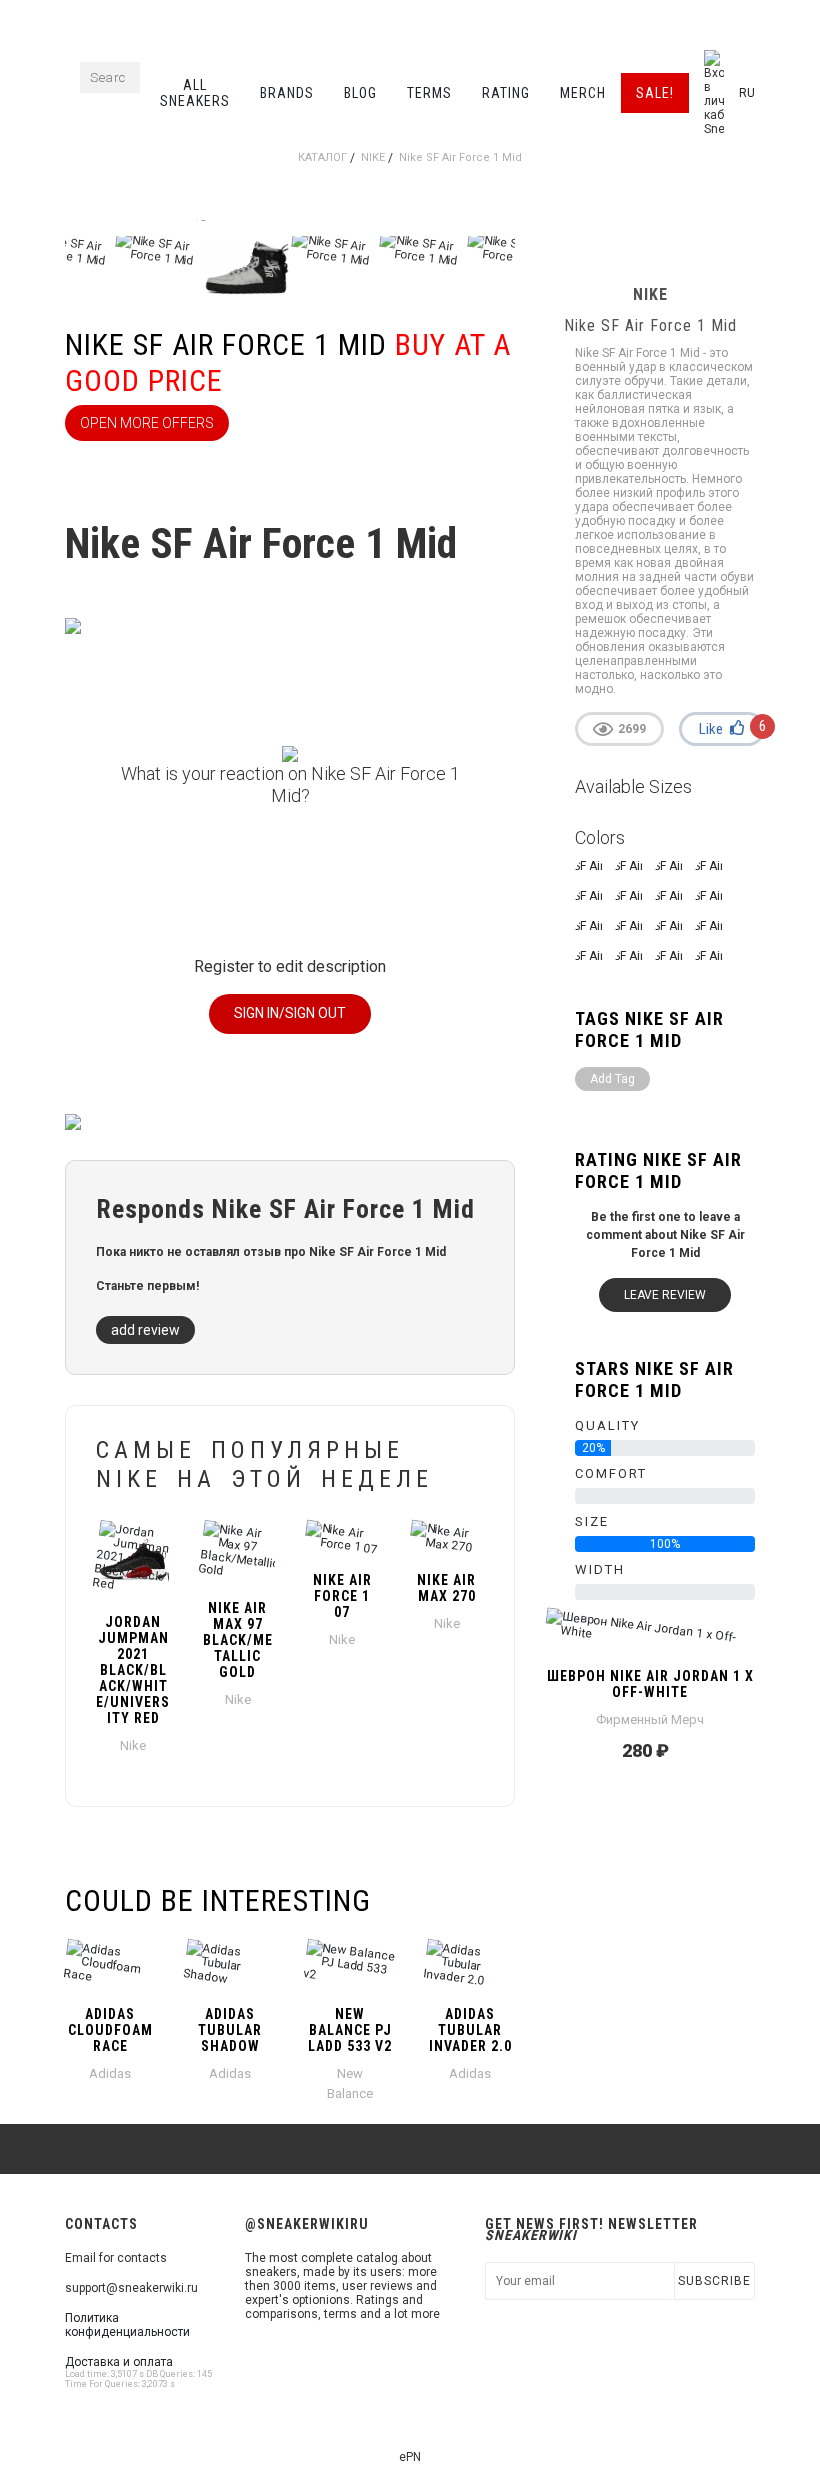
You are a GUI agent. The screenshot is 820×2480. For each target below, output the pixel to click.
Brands (287, 93)
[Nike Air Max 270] (447, 1538)
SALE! (655, 93)
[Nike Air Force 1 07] (342, 1538)
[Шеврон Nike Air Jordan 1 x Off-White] (650, 1634)
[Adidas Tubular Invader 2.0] (470, 1965)
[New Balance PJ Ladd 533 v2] (350, 1965)
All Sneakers (195, 93)
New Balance (350, 2083)
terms (429, 93)
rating (506, 93)
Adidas (110, 2073)
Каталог (322, 157)
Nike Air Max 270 (446, 1588)
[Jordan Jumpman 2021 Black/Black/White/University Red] (133, 1559)
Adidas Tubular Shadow (230, 2030)
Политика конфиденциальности (127, 2325)
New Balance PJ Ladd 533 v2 (350, 2030)
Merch (583, 93)
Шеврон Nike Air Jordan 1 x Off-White (650, 1684)
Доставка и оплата (119, 2362)
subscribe (714, 2281)
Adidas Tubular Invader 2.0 (470, 2030)
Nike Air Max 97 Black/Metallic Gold (238, 1640)
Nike (373, 157)
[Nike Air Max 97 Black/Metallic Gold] (238, 1552)
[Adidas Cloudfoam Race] (110, 1965)
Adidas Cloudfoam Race (110, 2030)
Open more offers (147, 423)
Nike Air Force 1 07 (342, 1596)
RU (747, 93)
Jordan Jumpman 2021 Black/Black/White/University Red (133, 1670)
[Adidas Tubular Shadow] (230, 1965)
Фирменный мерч (650, 1719)
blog (360, 93)
